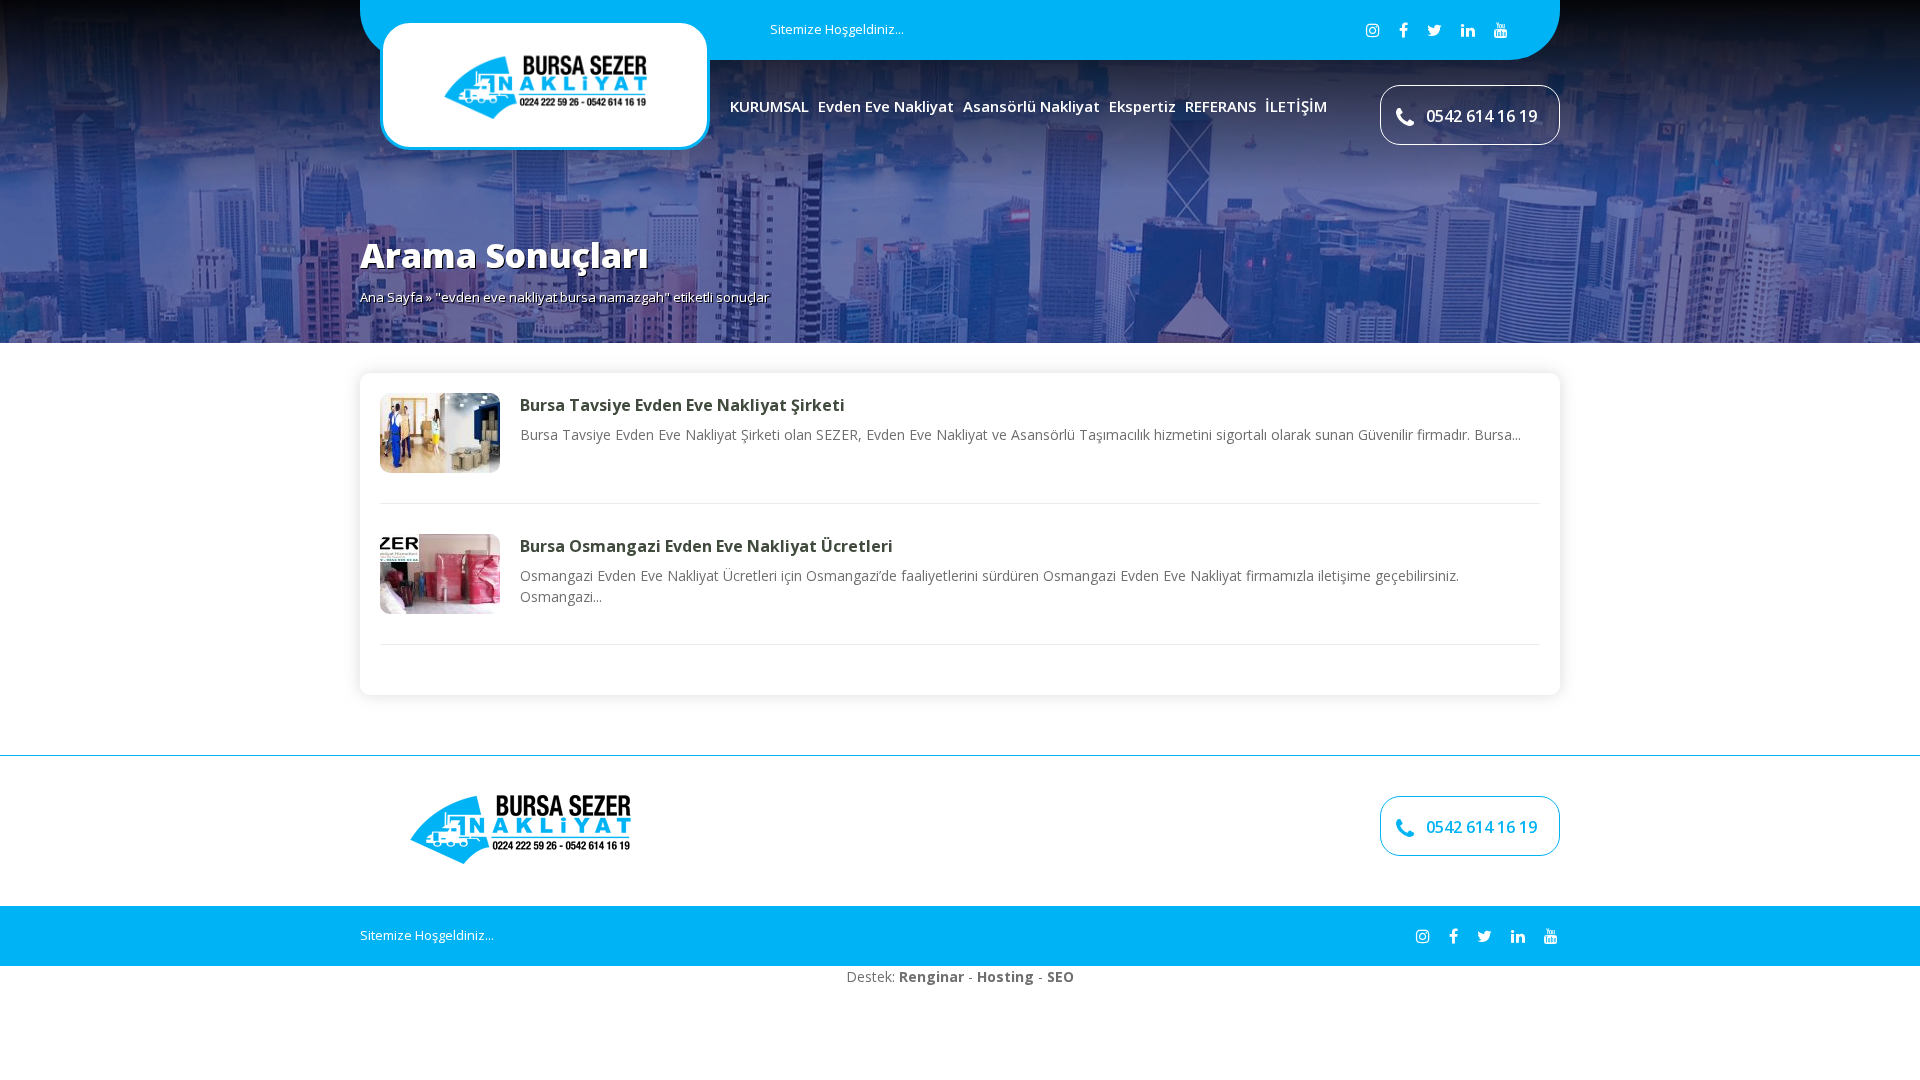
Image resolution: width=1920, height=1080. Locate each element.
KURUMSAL (769, 106)
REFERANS (1220, 106)
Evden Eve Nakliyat (886, 106)
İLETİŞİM (1296, 106)
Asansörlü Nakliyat (1031, 106)
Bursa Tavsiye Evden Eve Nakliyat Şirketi (682, 405)
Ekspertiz (1142, 106)
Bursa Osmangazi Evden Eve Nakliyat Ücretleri (706, 546)
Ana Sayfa (391, 297)
